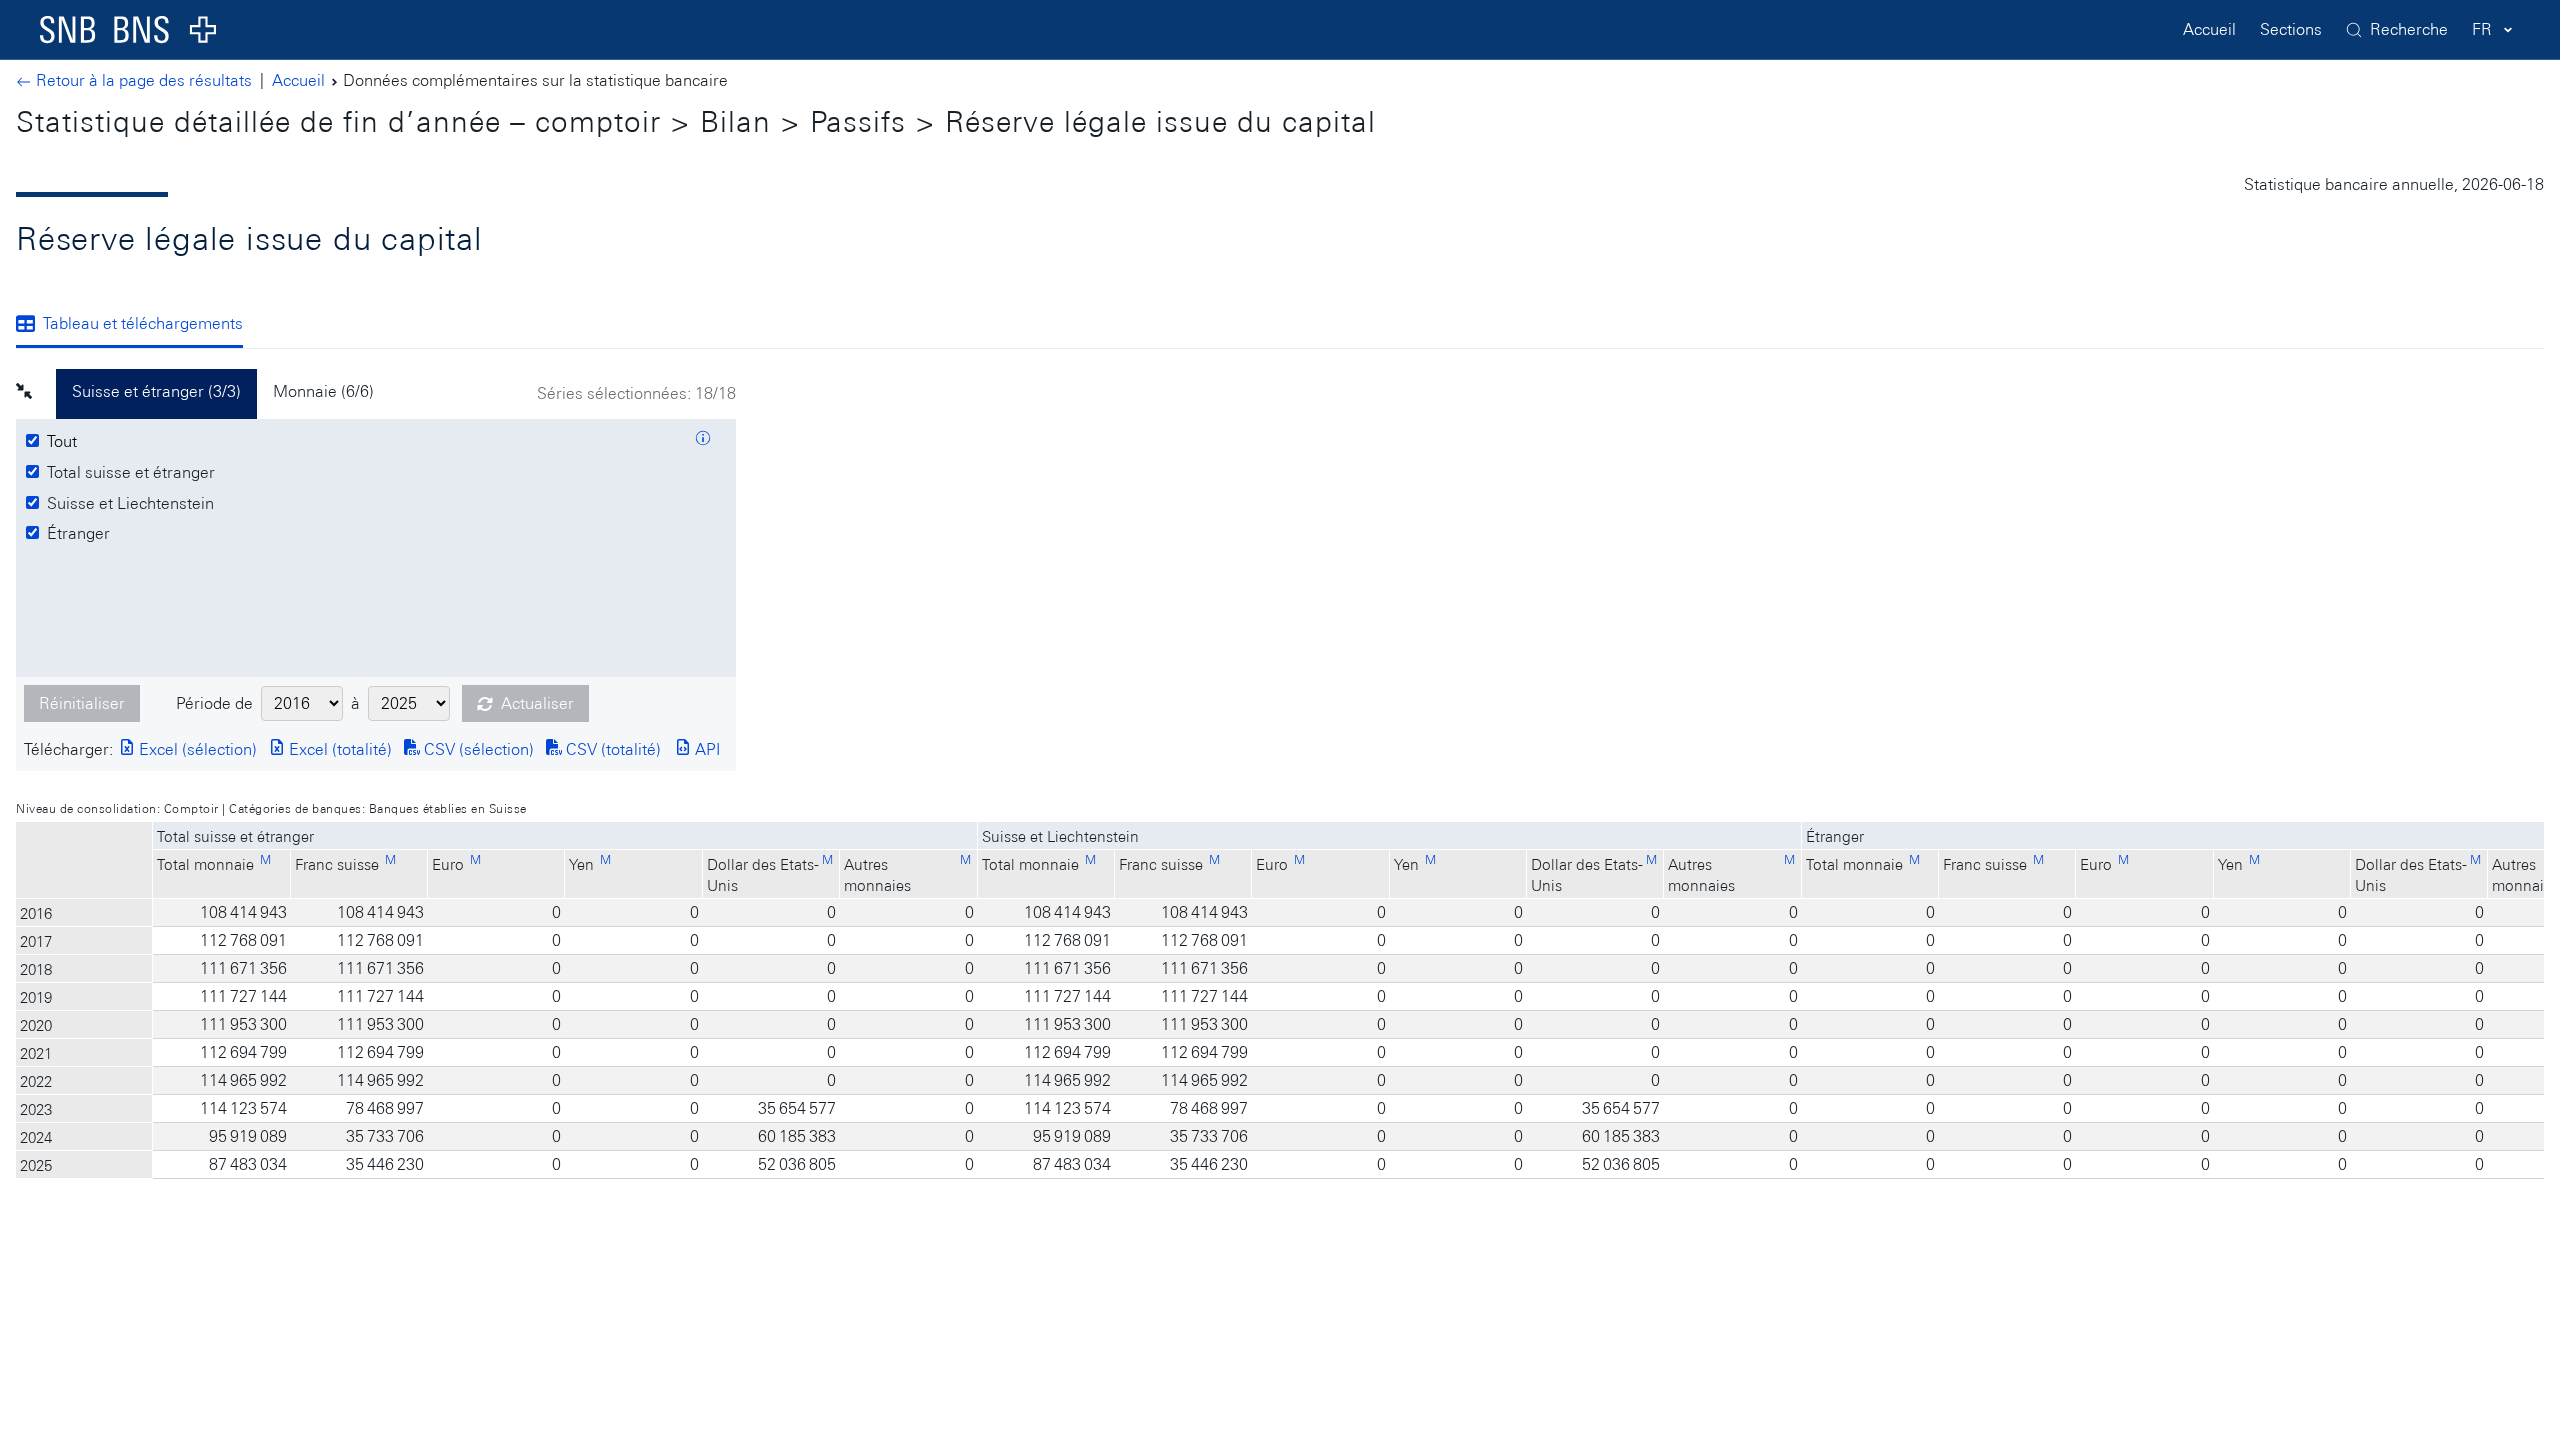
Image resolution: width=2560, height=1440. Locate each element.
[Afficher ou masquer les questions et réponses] (703, 441)
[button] (36, 394)
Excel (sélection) (196, 749)
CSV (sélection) (477, 749)
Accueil (2209, 29)
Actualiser (537, 703)
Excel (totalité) (338, 749)
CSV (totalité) (611, 749)
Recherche (2409, 29)
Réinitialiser (82, 703)
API (705, 749)
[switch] (65, 442)
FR (2482, 29)
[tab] (137, 325)
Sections (2291, 29)
